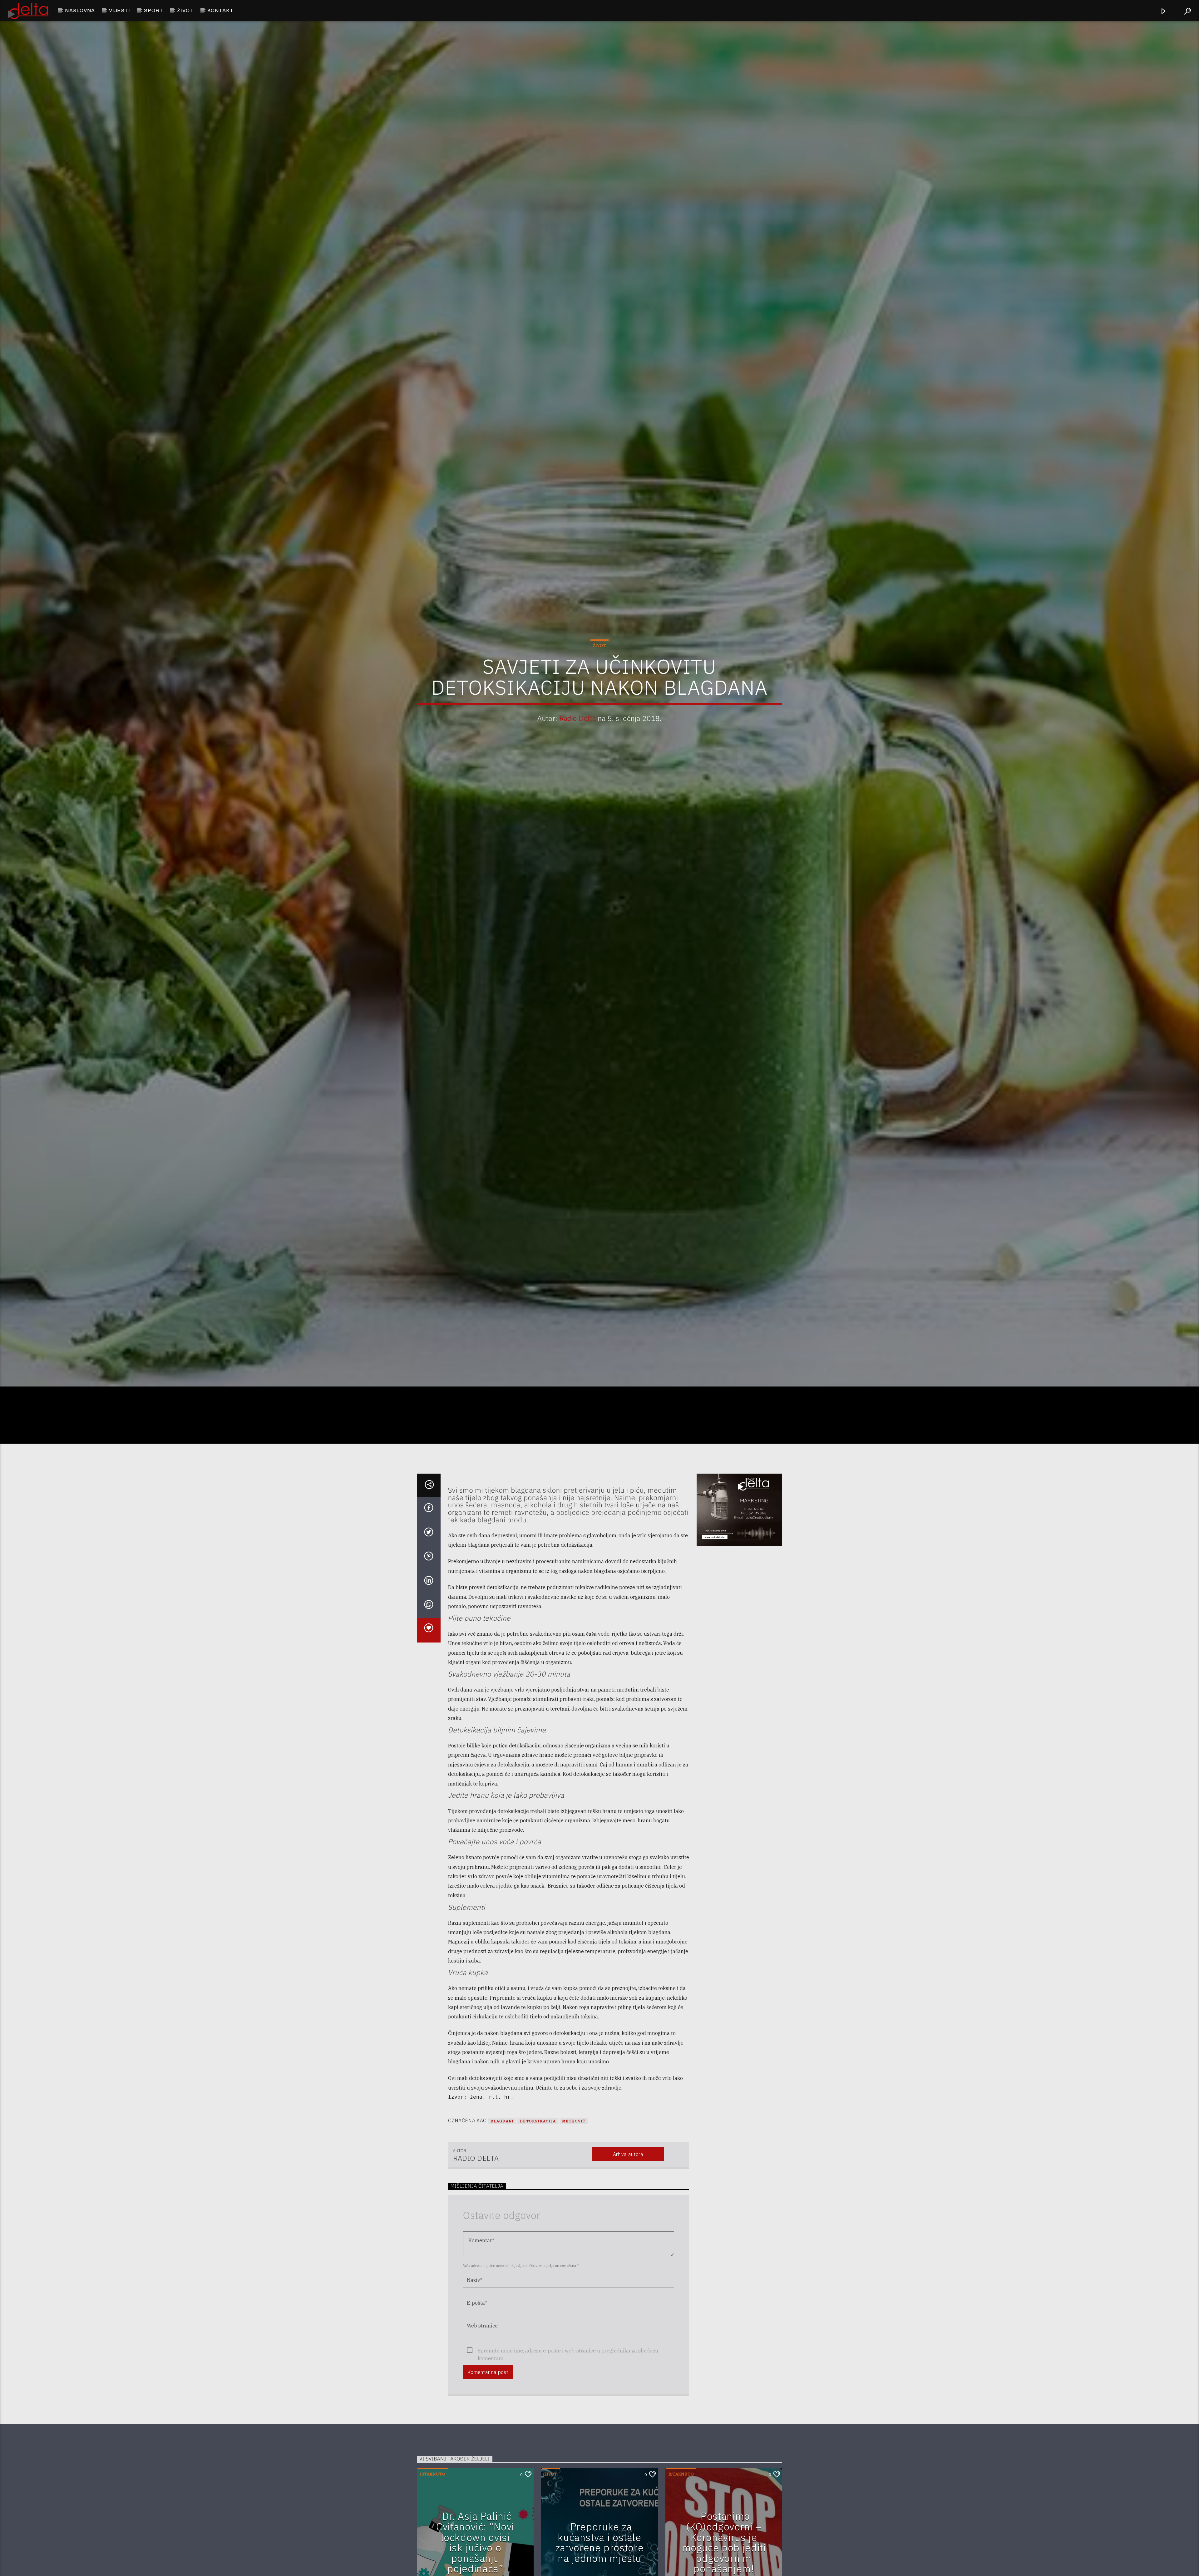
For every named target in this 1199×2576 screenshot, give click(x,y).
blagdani (502, 2121)
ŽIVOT (185, 10)
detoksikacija (538, 2121)
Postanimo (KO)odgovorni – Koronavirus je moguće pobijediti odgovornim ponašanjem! (724, 2542)
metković (574, 2121)
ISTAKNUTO (433, 2474)
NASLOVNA (80, 10)
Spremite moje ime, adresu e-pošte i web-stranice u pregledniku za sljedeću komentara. (568, 2351)
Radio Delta (578, 718)
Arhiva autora (628, 2154)
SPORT (153, 10)
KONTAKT (220, 10)
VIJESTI (120, 10)
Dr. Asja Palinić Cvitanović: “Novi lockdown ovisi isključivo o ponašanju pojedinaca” (475, 2542)
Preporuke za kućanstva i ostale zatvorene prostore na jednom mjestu (600, 2542)
